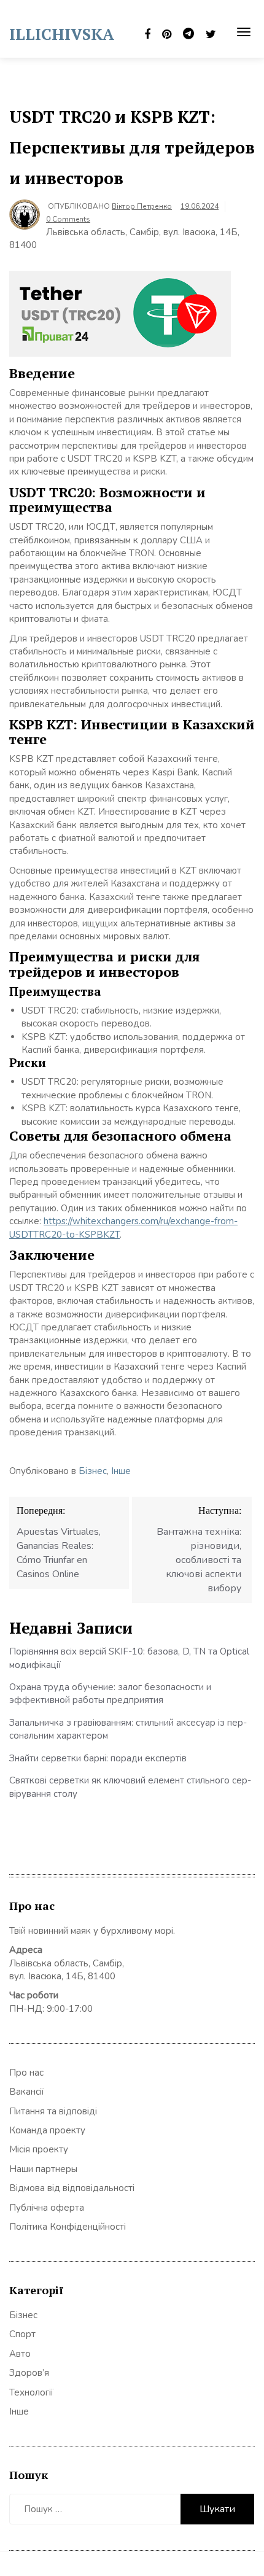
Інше (121, 1471)
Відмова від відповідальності (72, 2188)
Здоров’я (29, 2373)
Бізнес (93, 1471)
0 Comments (68, 219)
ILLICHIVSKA (62, 34)
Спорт (22, 2334)
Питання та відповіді (53, 2111)
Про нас (26, 2073)
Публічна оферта (47, 2208)
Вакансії (27, 2092)
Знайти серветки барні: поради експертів (98, 1758)
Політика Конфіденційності (68, 2227)
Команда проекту (47, 2130)
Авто (20, 2354)
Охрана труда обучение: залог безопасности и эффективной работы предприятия (110, 1693)
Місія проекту (39, 2149)
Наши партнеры (43, 2169)
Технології (31, 2392)
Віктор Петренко (142, 206)
